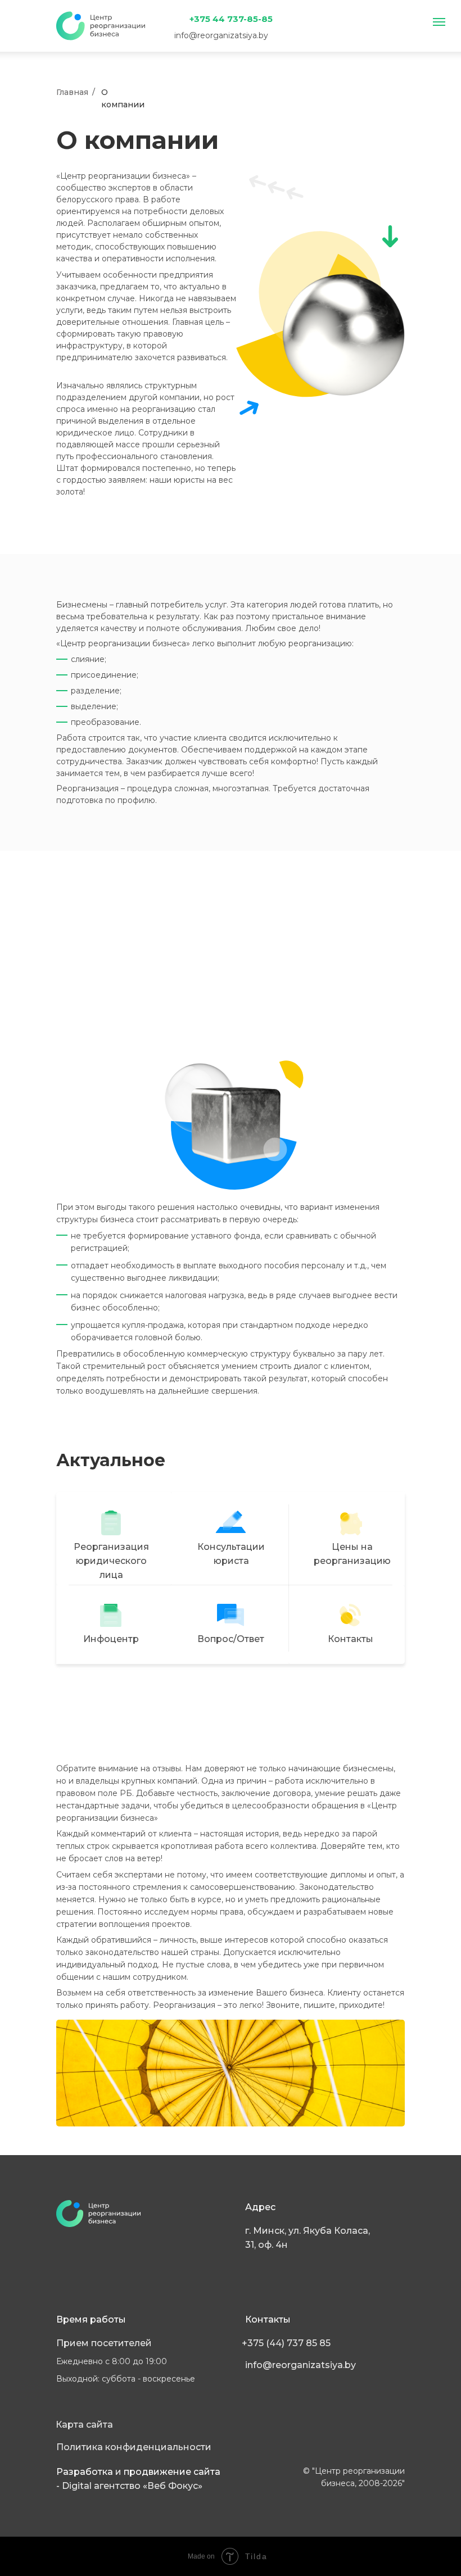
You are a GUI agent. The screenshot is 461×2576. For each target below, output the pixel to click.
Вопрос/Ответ (231, 1639)
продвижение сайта (172, 2472)
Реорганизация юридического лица (111, 1561)
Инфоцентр (111, 1639)
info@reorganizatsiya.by (221, 35)
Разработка (86, 2472)
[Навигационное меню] (439, 22)
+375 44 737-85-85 (231, 19)
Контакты (351, 1639)
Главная (72, 92)
